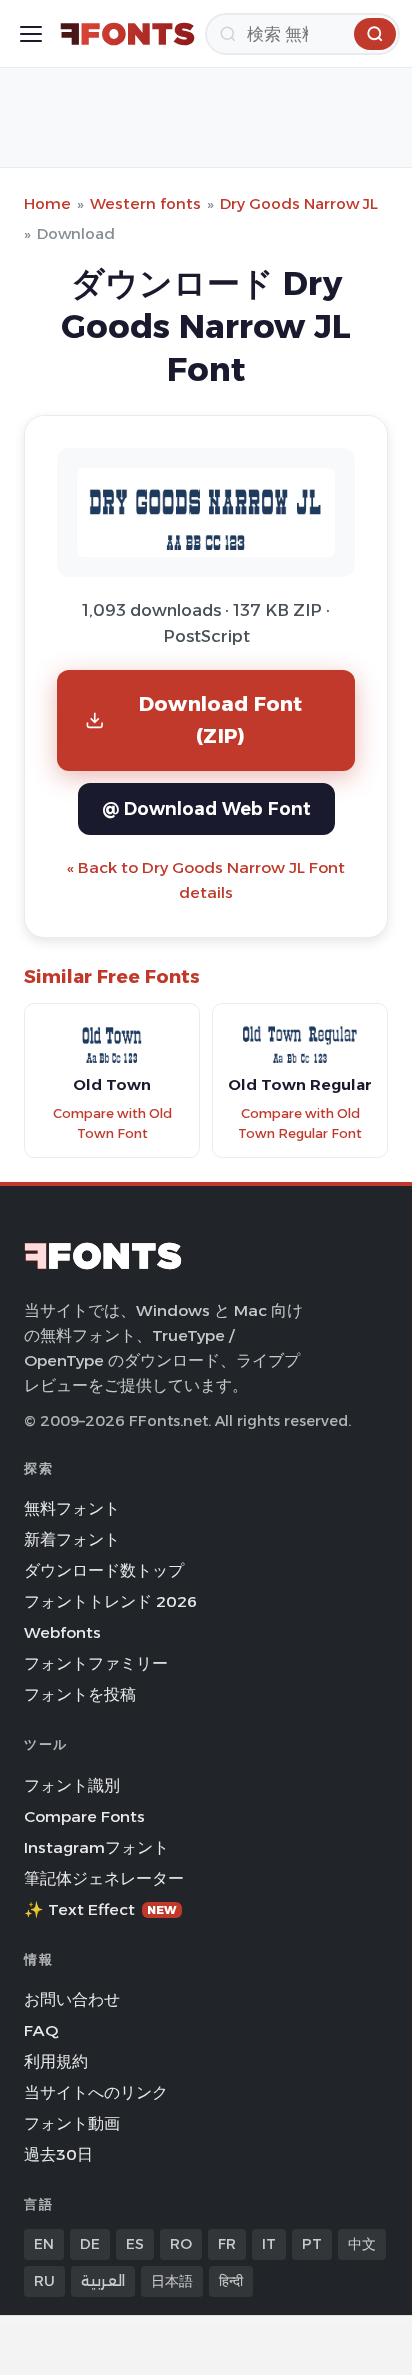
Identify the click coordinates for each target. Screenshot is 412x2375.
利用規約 (56, 2061)
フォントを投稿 (80, 1694)
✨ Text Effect (100, 1909)
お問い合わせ (72, 1999)
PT (312, 2244)
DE (90, 2244)
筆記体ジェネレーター (104, 1878)
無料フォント (72, 1508)
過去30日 (58, 2154)
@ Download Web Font (206, 808)
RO (181, 2244)
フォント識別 (72, 1785)
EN (44, 2244)
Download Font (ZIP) (221, 719)
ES (135, 2244)
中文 (362, 2244)
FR (227, 2244)
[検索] (375, 34)
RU (44, 2281)
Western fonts (145, 203)
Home (47, 203)
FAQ (41, 2030)
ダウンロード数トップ (104, 1570)
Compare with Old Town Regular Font (300, 1124)
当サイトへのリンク (96, 2092)
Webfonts (62, 1632)
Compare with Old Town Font (112, 1124)
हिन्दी (231, 2281)
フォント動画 (72, 2123)
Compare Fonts (84, 1816)
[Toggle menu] (31, 34)
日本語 (172, 2281)
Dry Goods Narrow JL (299, 203)
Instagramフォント (96, 1847)
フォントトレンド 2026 (110, 1601)
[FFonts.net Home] (127, 34)
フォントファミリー (96, 1663)
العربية (103, 2281)
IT (269, 2244)
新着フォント (72, 1539)
